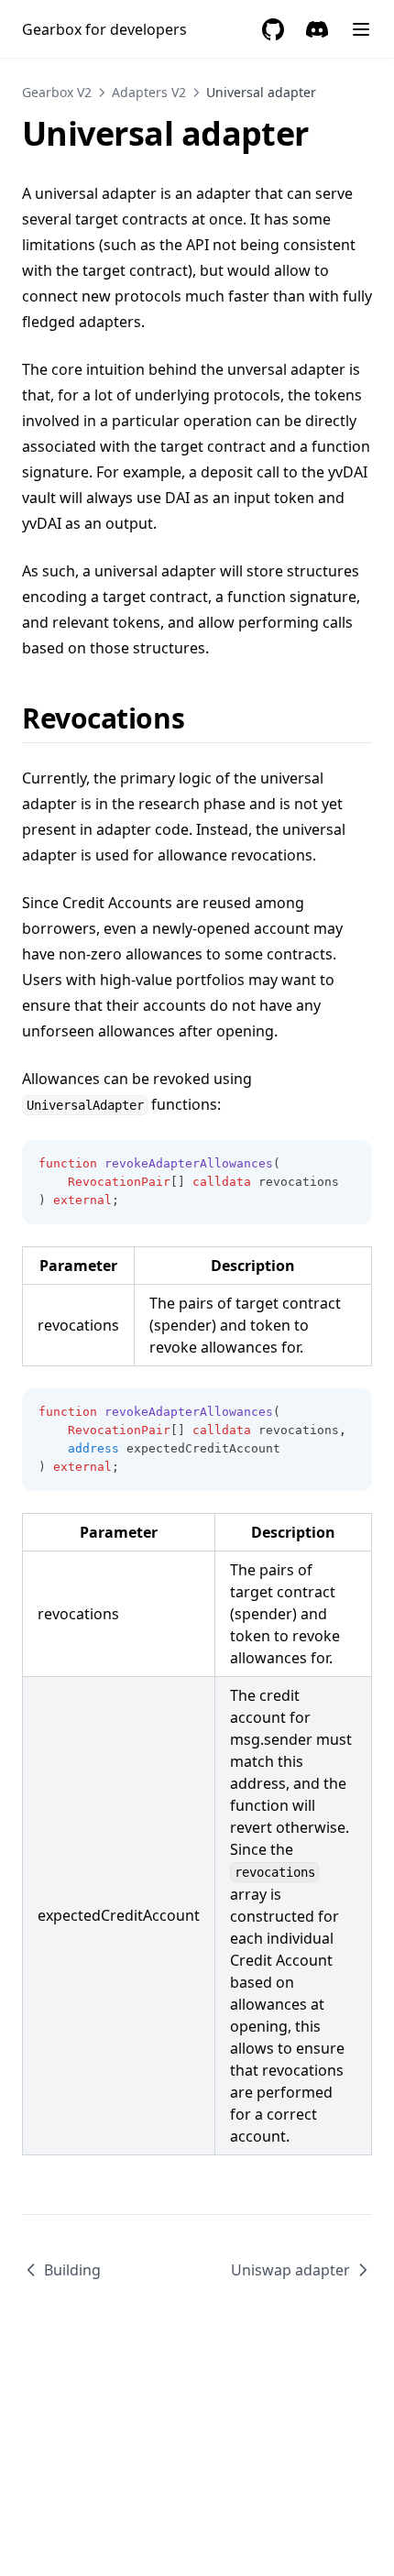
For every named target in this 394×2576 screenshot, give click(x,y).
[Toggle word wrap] (348, 1164)
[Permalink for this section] (200, 718)
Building (72, 2270)
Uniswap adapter (290, 2270)
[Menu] (361, 29)
